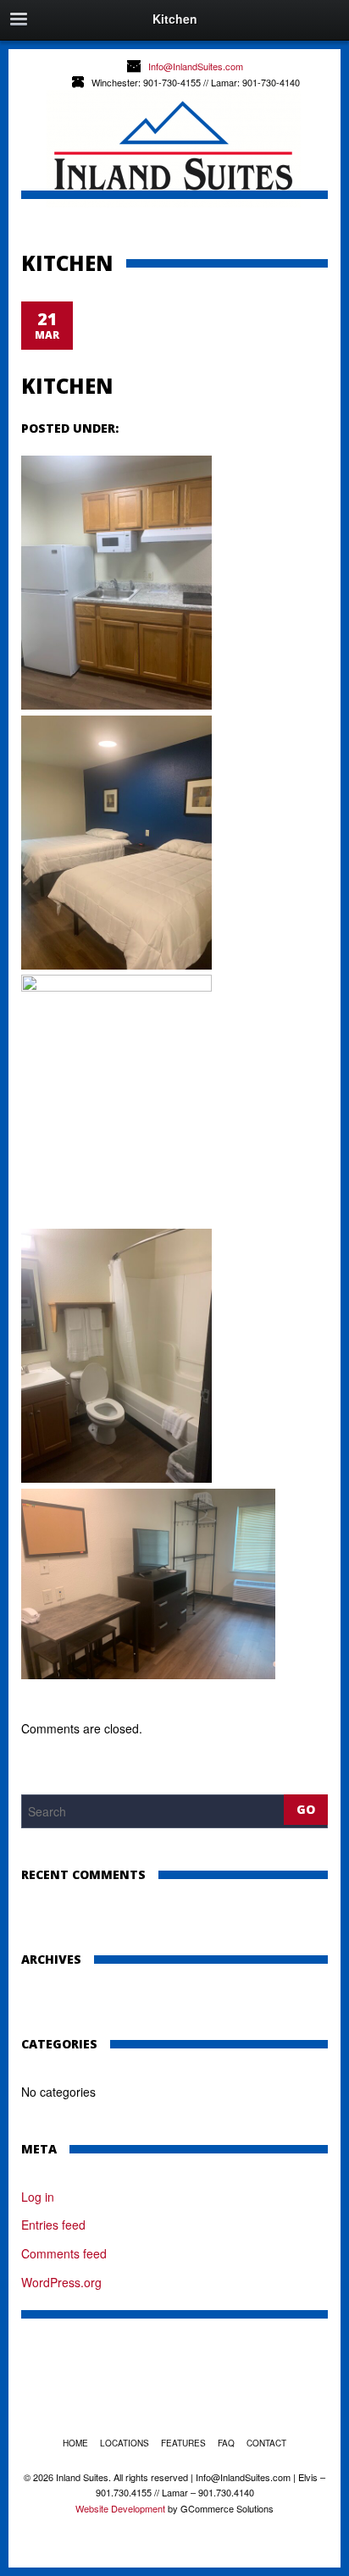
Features (183, 2443)
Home (75, 2443)
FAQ (226, 2443)
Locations (125, 2443)
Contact (266, 2443)
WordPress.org (61, 2282)
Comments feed (64, 2253)
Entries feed (53, 2225)
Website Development (120, 2508)
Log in (38, 2197)
